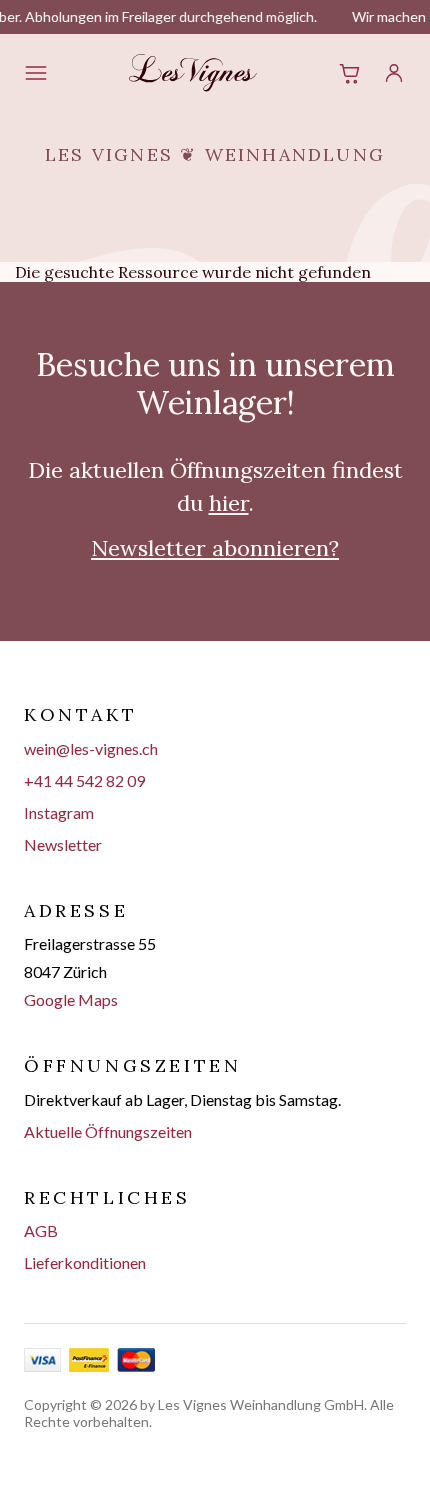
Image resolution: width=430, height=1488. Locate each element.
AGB (41, 1230)
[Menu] (36, 73)
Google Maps (71, 999)
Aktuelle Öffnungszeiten (108, 1131)
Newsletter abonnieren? (215, 548)
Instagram (59, 812)
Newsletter (63, 844)
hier (229, 503)
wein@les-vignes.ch (91, 748)
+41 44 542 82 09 (84, 780)
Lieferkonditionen (85, 1262)
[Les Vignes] (193, 73)
